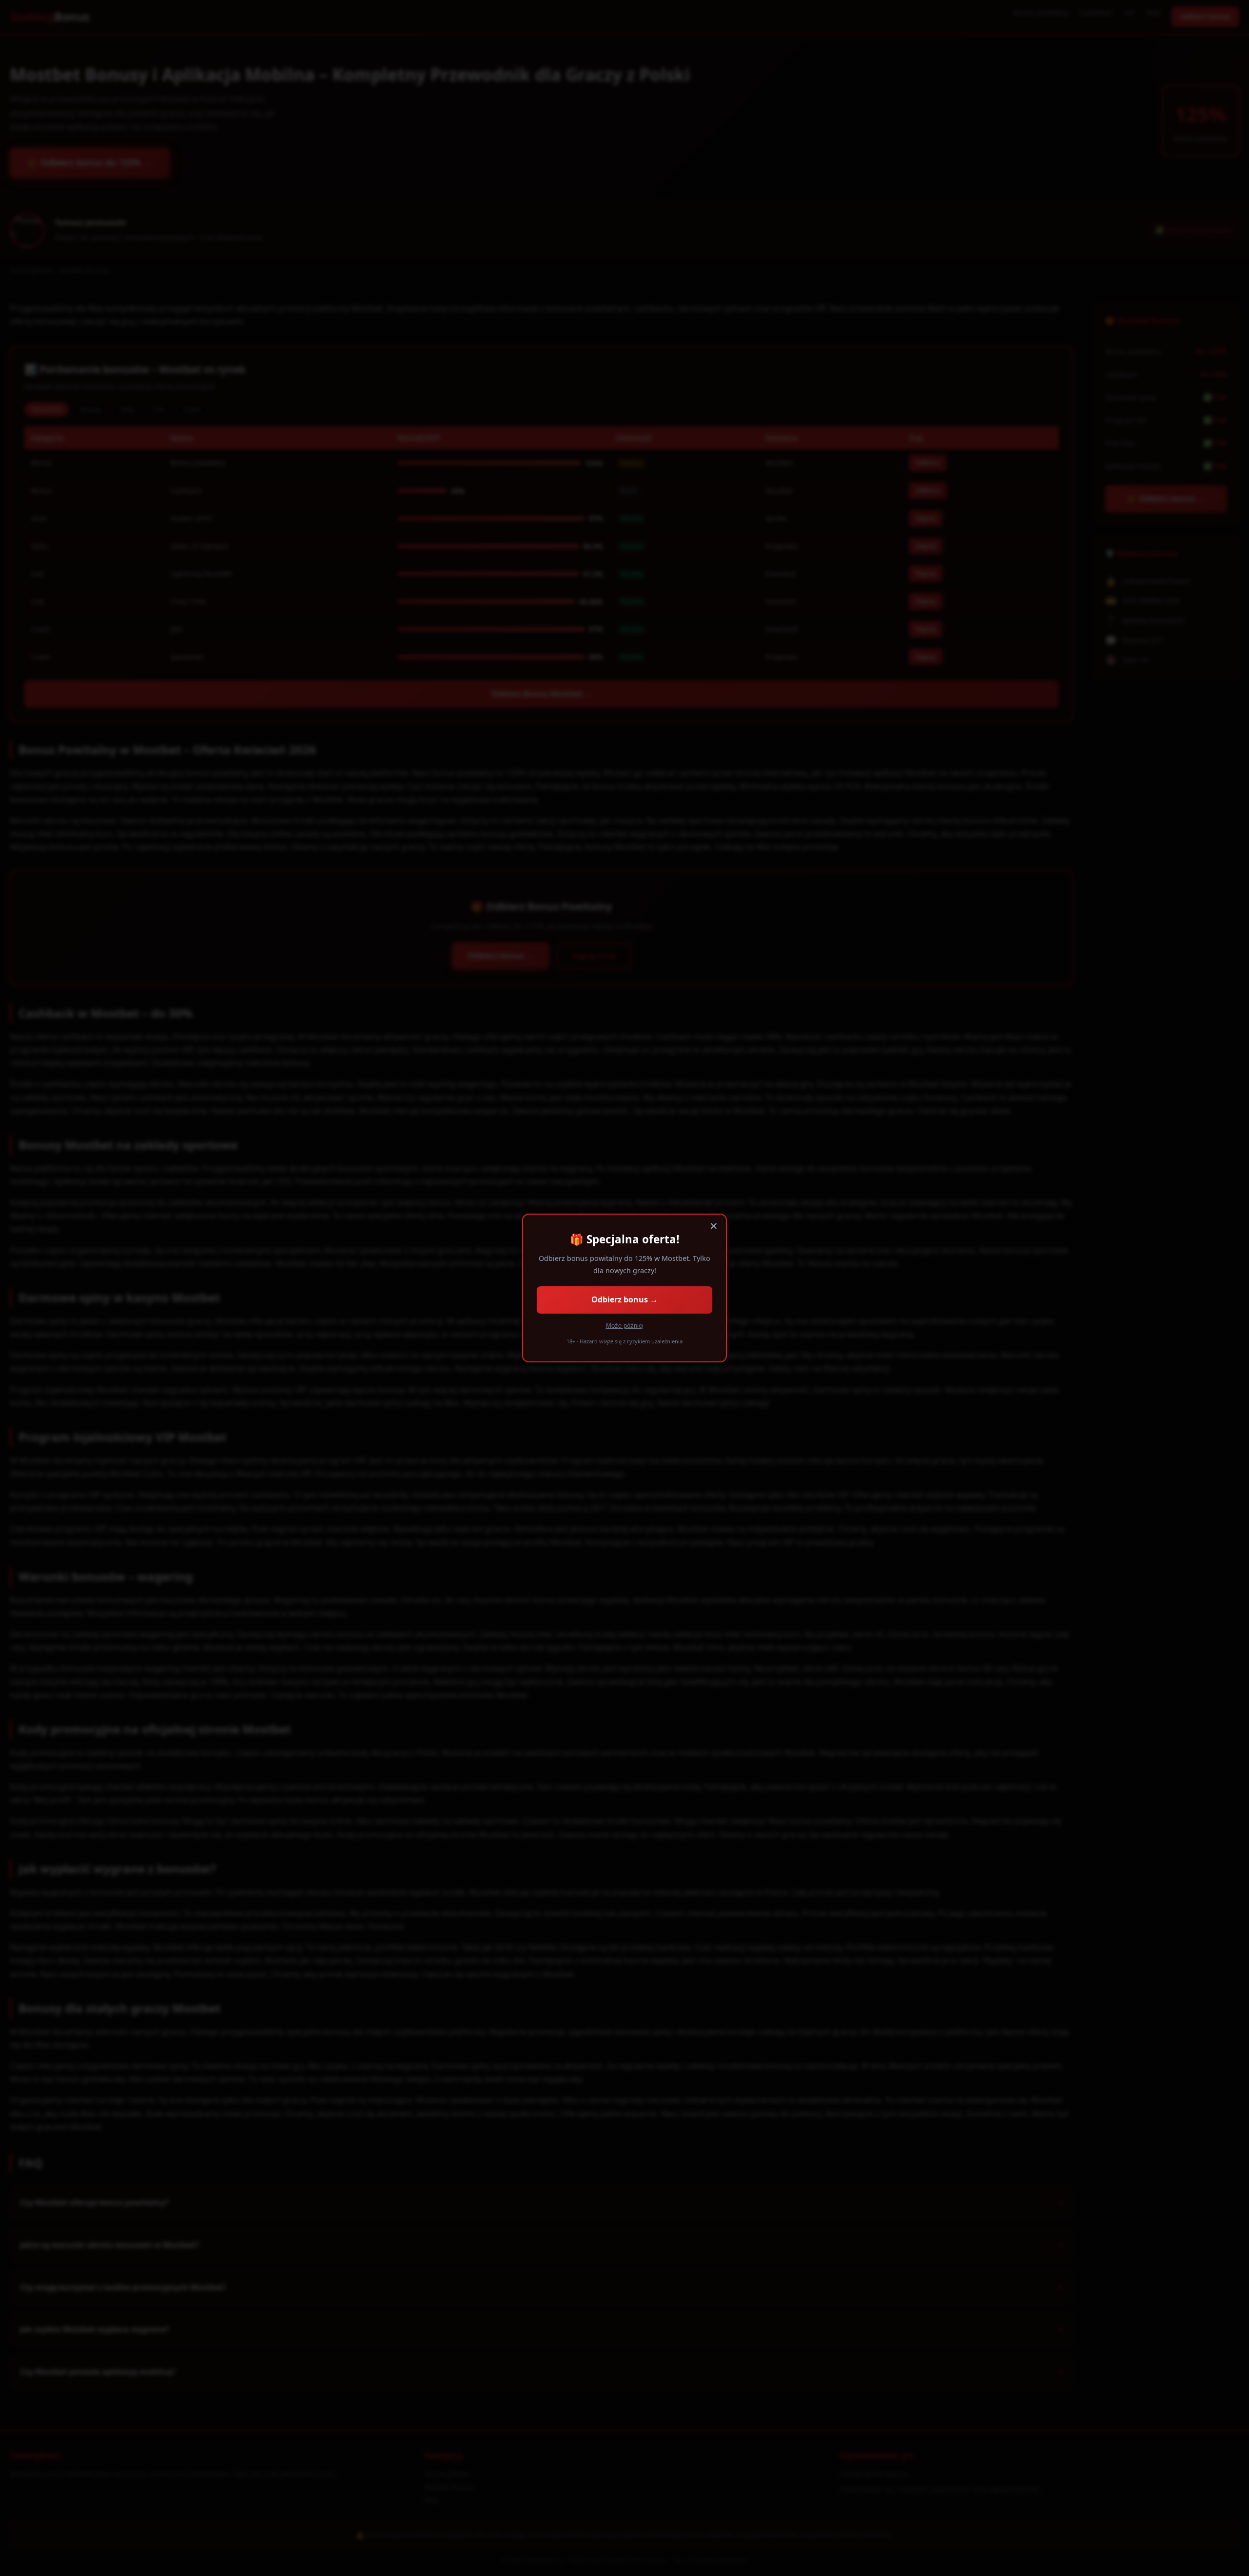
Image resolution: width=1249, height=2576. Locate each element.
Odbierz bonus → (624, 1299)
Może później (625, 1326)
